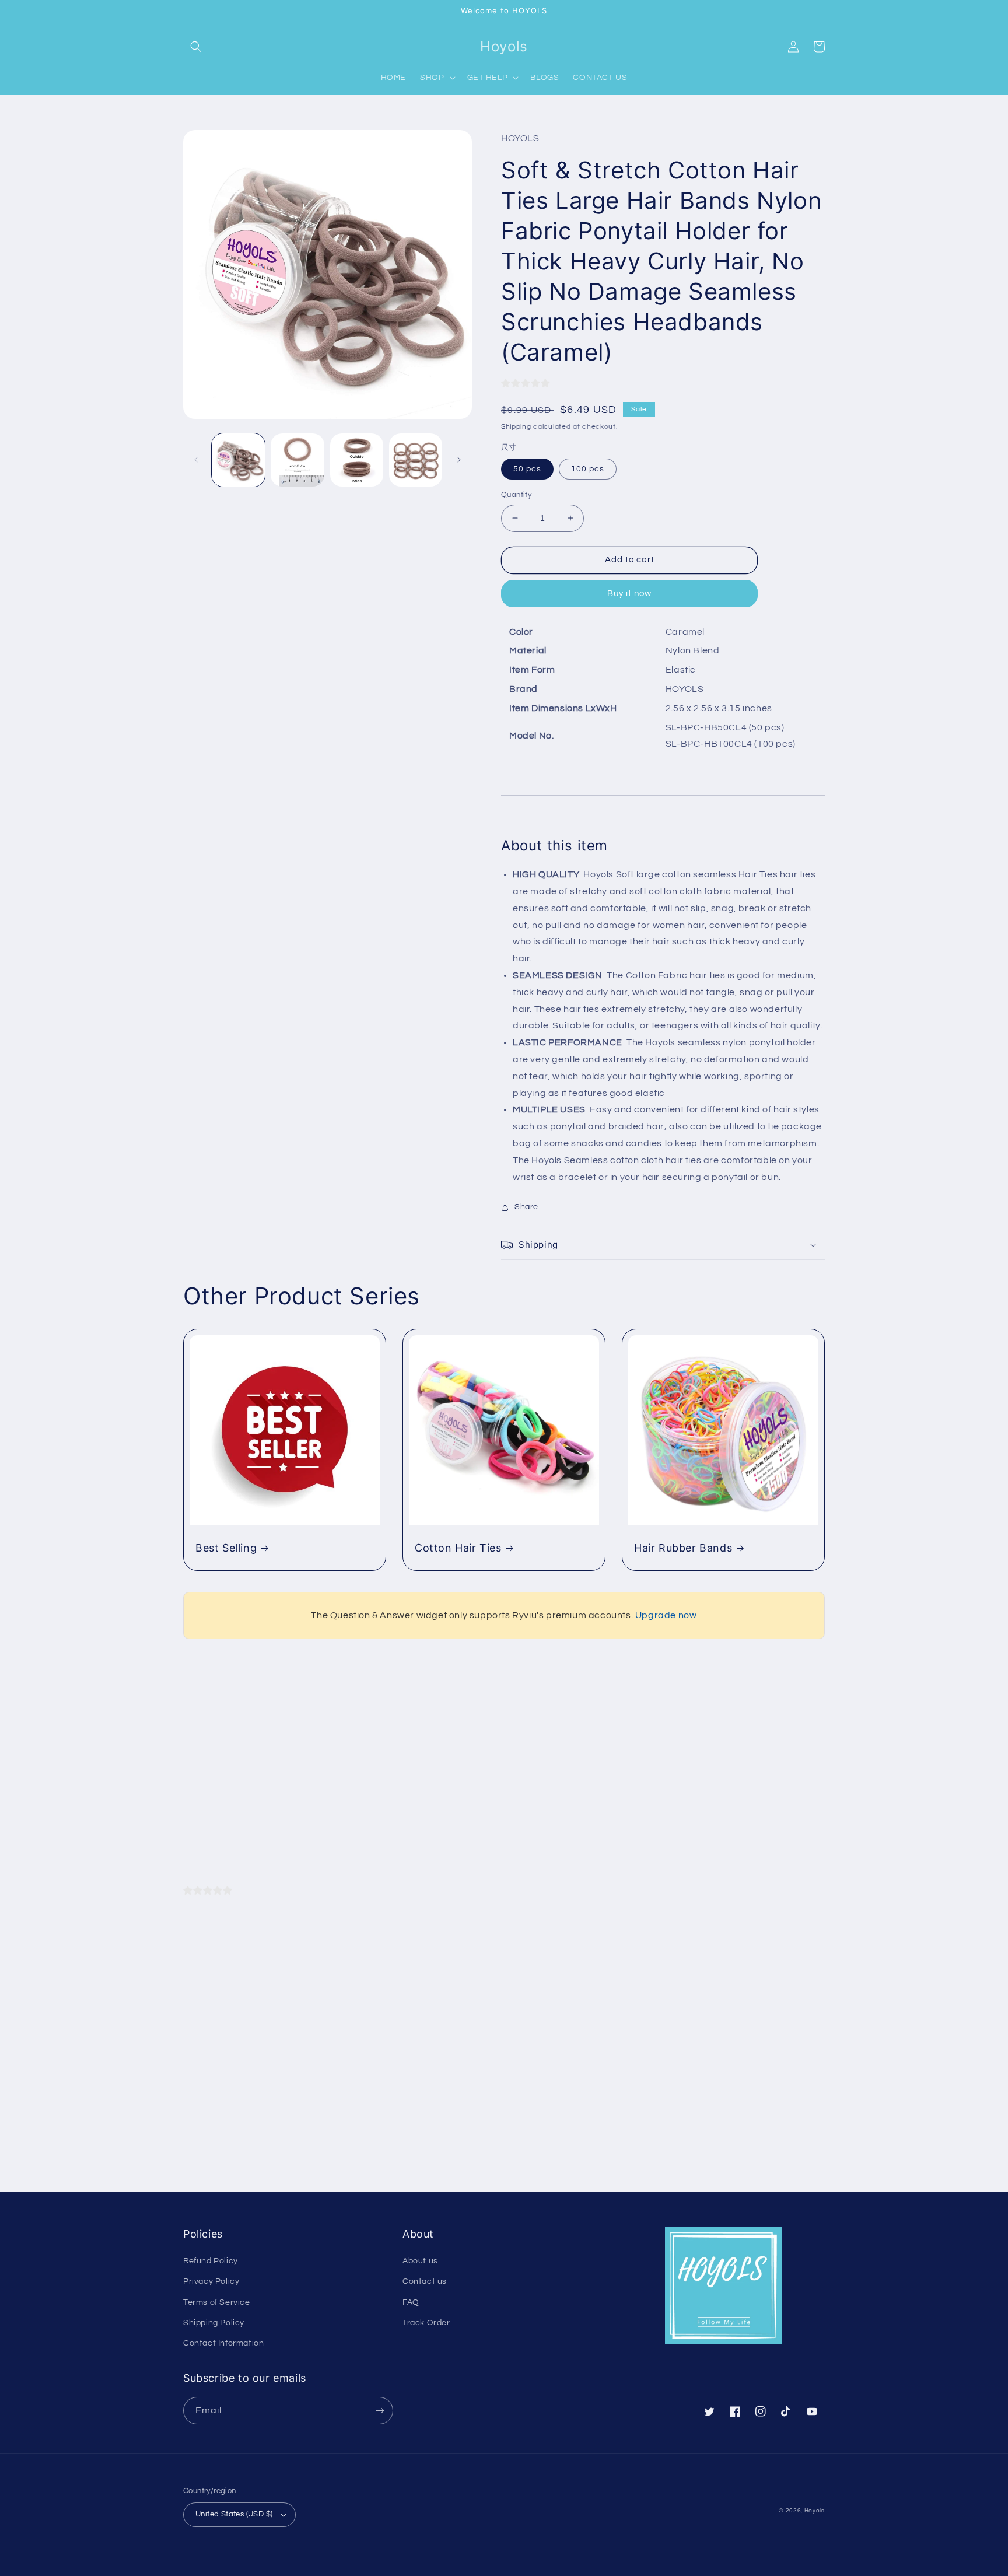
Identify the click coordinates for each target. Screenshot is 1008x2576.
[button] (196, 47)
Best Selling (226, 1548)
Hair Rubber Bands (683, 1548)
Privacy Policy (211, 2281)
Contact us (425, 2281)
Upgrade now (666, 1615)
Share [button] (526, 1207)
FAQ (411, 2302)
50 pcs (527, 469)
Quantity (516, 495)
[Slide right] (459, 460)
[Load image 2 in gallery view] (297, 460)
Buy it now (629, 594)
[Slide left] (196, 460)
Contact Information (223, 2343)
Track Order (426, 2323)
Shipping (516, 427)
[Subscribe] (380, 2411)
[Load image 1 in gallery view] (238, 460)
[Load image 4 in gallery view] (416, 460)
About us (420, 2261)
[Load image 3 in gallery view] (357, 460)
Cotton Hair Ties (458, 1548)
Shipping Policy (214, 2323)
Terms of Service (217, 2302)
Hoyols (815, 2511)
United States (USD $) (234, 2514)
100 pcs (588, 469)
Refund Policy (211, 2261)
